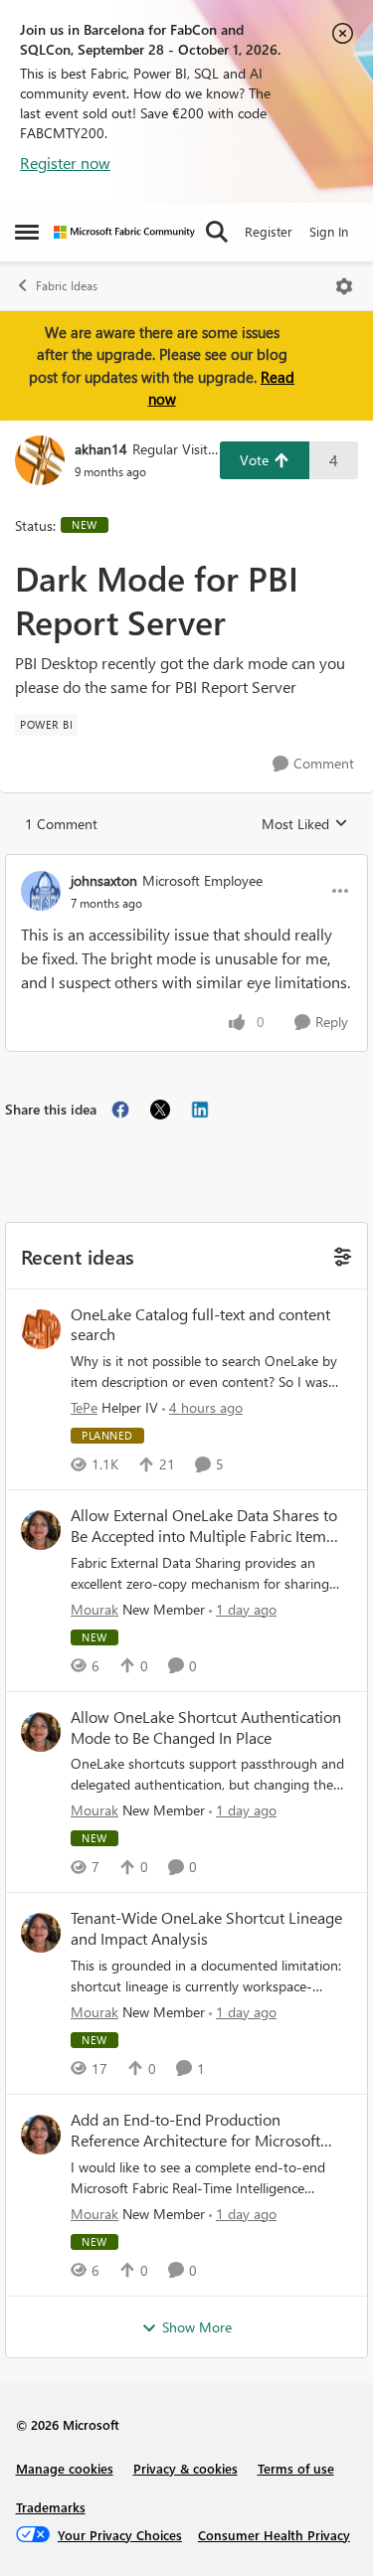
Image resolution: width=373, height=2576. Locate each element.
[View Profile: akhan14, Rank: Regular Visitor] (40, 460)
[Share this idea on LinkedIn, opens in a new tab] (200, 1110)
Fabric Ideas (67, 286)
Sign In (329, 231)
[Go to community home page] (124, 232)
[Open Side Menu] (27, 232)
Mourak (94, 1609)
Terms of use (296, 2468)
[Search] (217, 232)
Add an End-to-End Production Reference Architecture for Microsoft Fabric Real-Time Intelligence (195, 2131)
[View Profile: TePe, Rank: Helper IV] (41, 1329)
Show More (197, 2327)
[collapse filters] (340, 1255)
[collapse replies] (186, 864)
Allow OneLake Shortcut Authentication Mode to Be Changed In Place (206, 1727)
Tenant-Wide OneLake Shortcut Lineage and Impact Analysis (206, 1928)
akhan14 (101, 449)
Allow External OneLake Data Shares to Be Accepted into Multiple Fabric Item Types (204, 1526)
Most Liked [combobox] (305, 824)
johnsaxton (104, 880)
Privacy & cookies (186, 2468)
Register (269, 231)
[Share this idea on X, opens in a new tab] (160, 1110)
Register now (65, 163)
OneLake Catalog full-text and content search (200, 1325)
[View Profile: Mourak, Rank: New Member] (41, 1530)
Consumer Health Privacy (274, 2535)
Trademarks (51, 2507)
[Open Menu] (344, 286)
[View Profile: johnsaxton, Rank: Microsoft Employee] (41, 891)
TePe (84, 1407)
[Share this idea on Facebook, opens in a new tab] (120, 1110)
